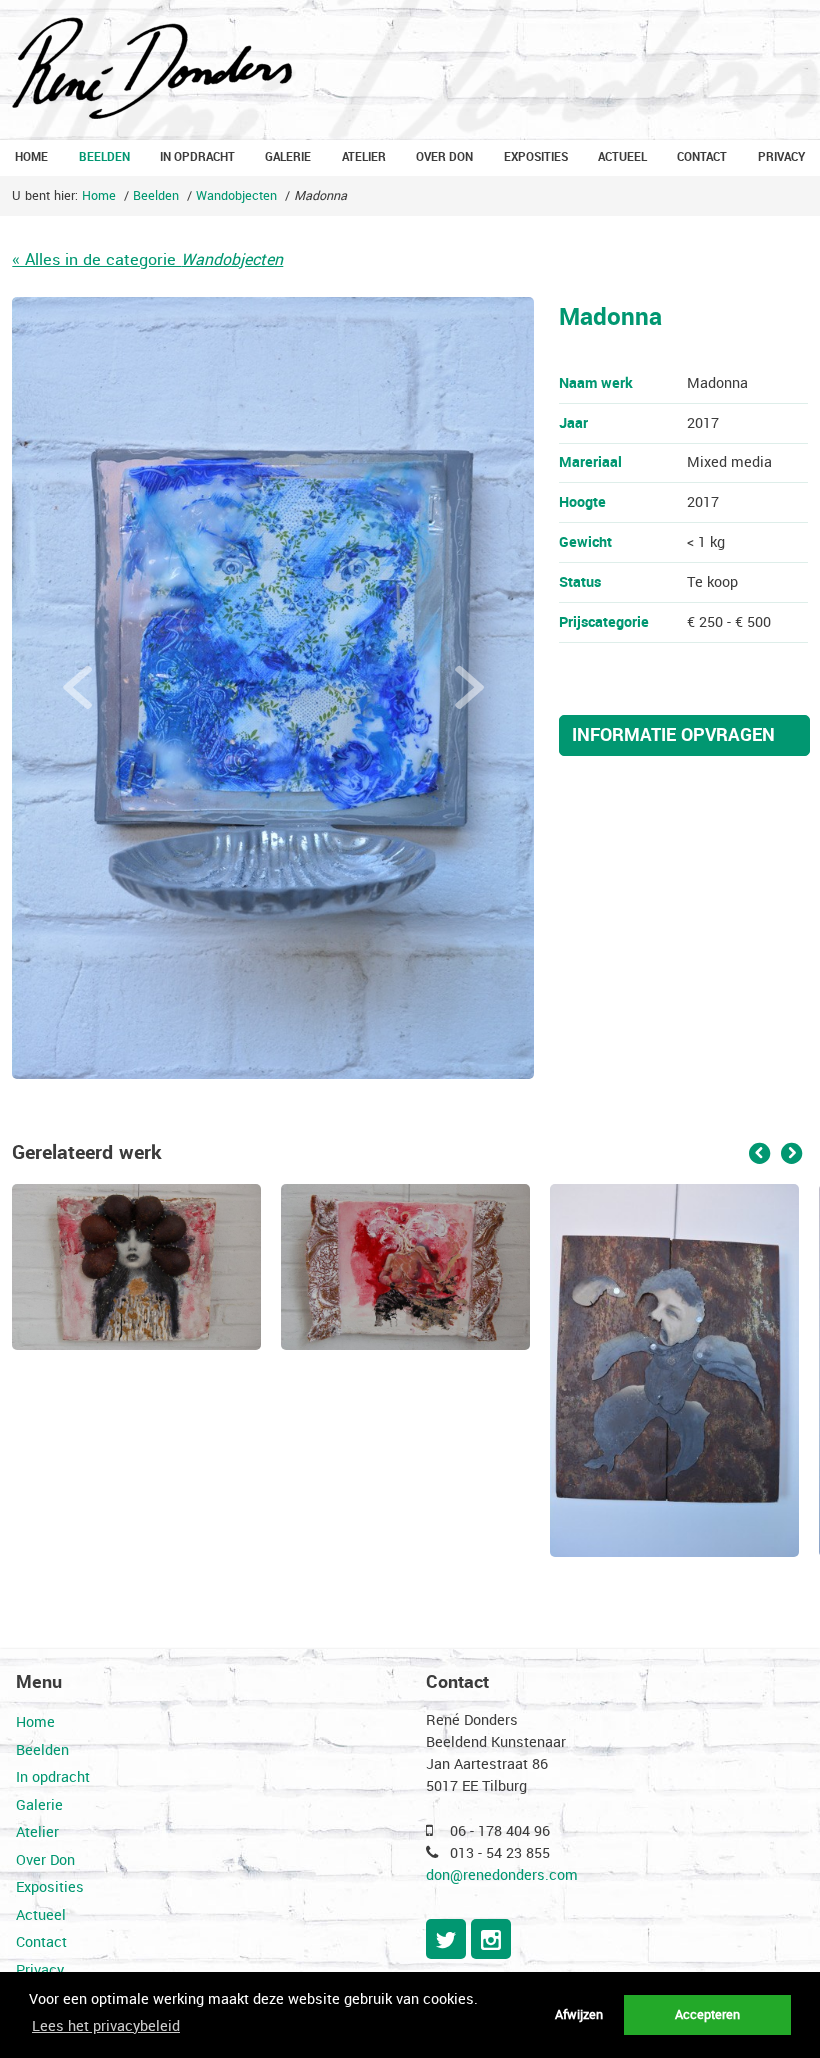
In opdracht (197, 157)
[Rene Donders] (152, 70)
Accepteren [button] (707, 2015)
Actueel (622, 157)
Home (31, 157)
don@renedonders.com (502, 1875)
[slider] (273, 688)
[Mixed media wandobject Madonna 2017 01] (273, 688)
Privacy (781, 157)
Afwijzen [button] (579, 2015)
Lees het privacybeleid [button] (106, 2026)
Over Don (444, 157)
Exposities (536, 157)
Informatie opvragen (673, 735)
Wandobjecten (236, 196)
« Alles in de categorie (147, 259)
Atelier (364, 157)
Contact (702, 157)
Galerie (288, 157)
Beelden (104, 157)
